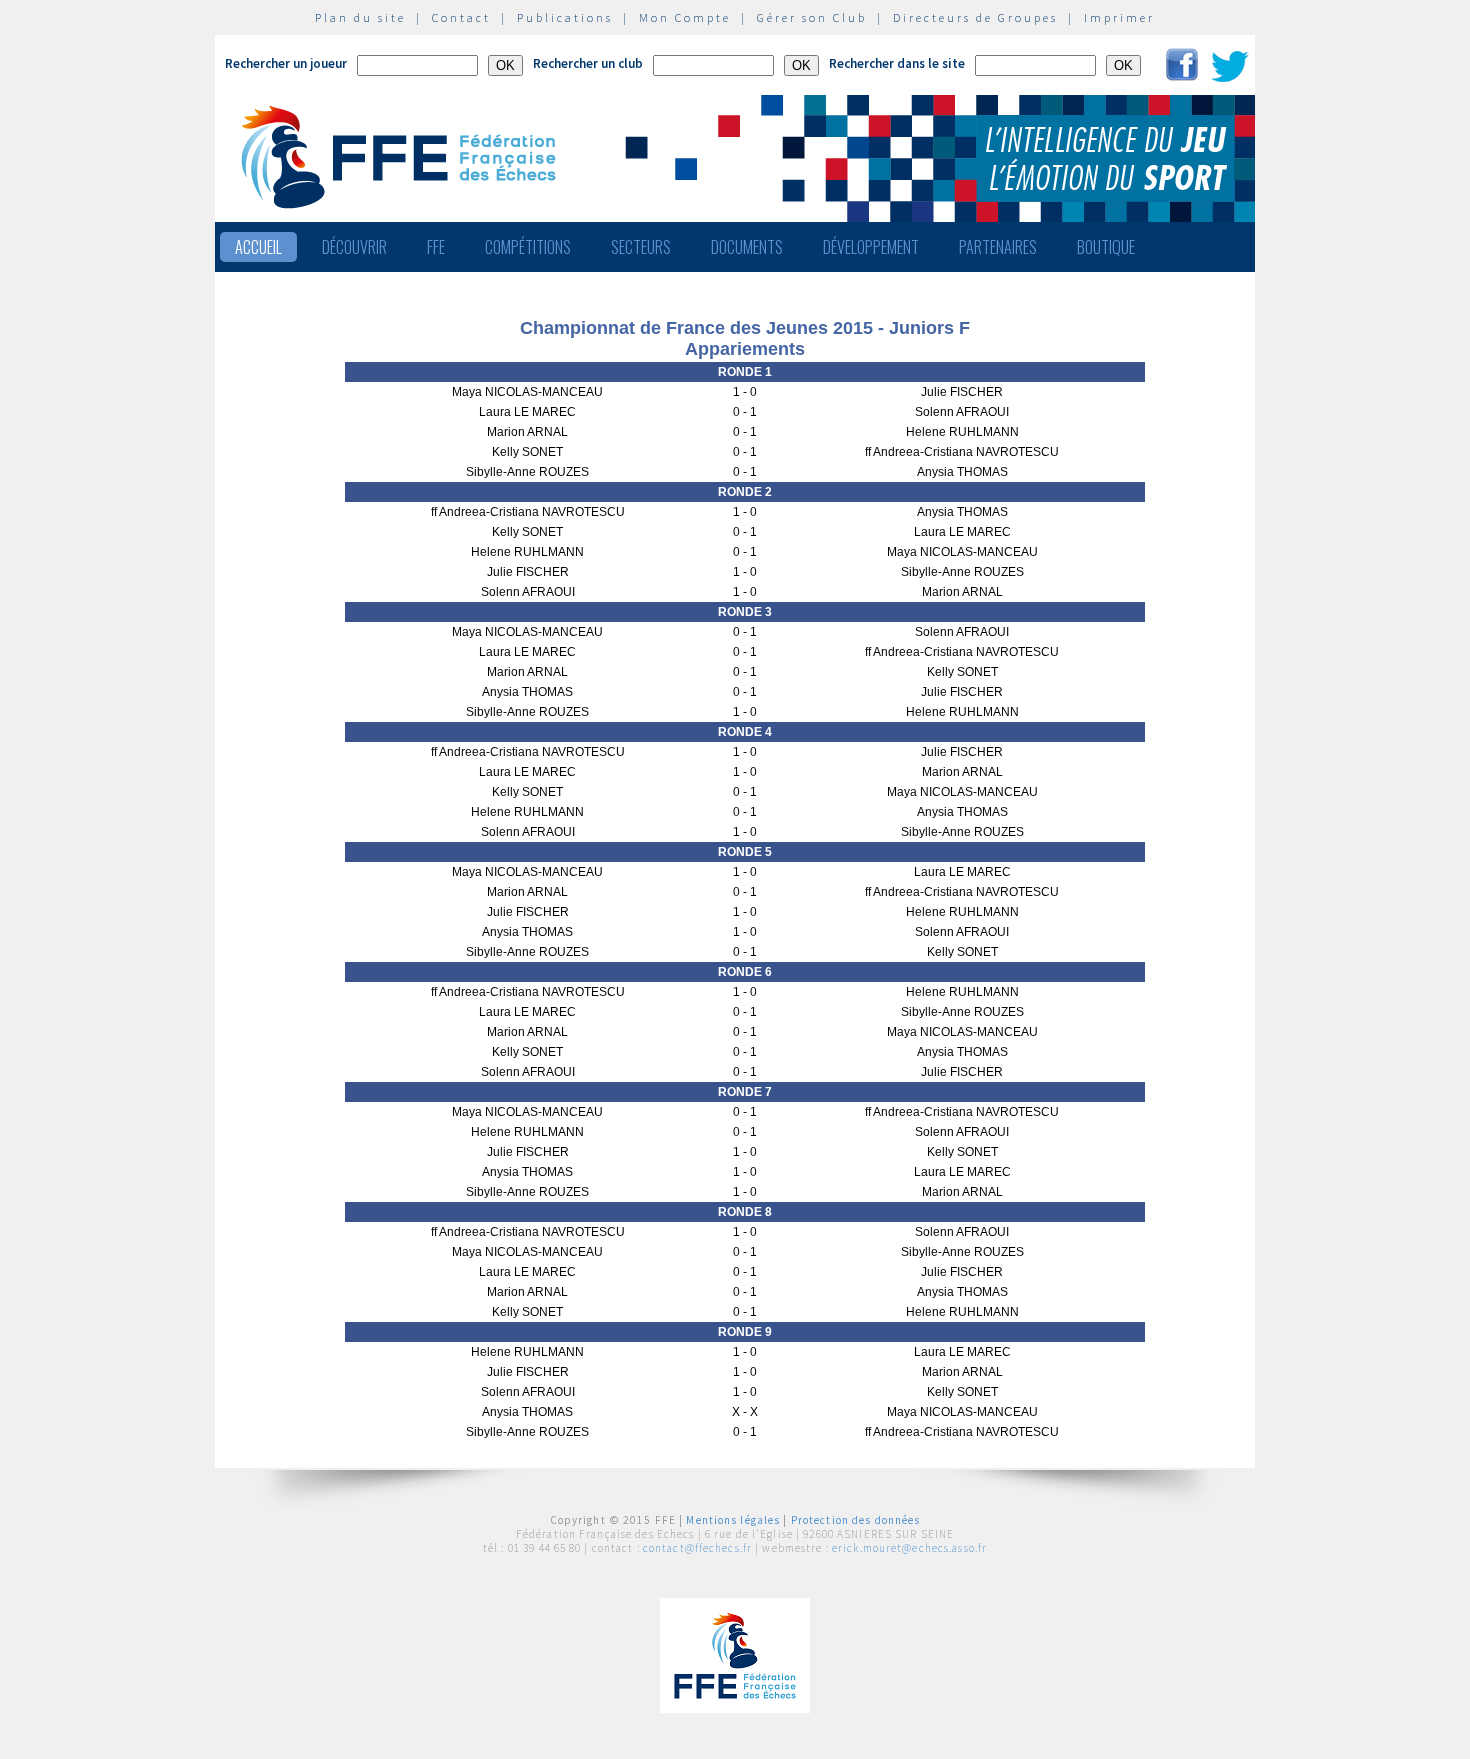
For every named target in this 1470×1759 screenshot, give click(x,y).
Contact (461, 17)
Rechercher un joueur (286, 63)
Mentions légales (733, 1520)
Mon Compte (685, 17)
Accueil (258, 247)
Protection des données (856, 1520)
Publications (565, 17)
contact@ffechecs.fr (697, 1548)
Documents (747, 247)
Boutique (1106, 247)
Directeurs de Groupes (975, 17)
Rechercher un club (588, 63)
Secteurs (641, 247)
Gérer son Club (812, 17)
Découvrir (354, 247)
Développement (871, 247)
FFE (436, 247)
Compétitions (528, 247)
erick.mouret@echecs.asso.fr (909, 1548)
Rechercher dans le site (897, 63)
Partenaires (998, 247)
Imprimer (1119, 17)
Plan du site (360, 17)
